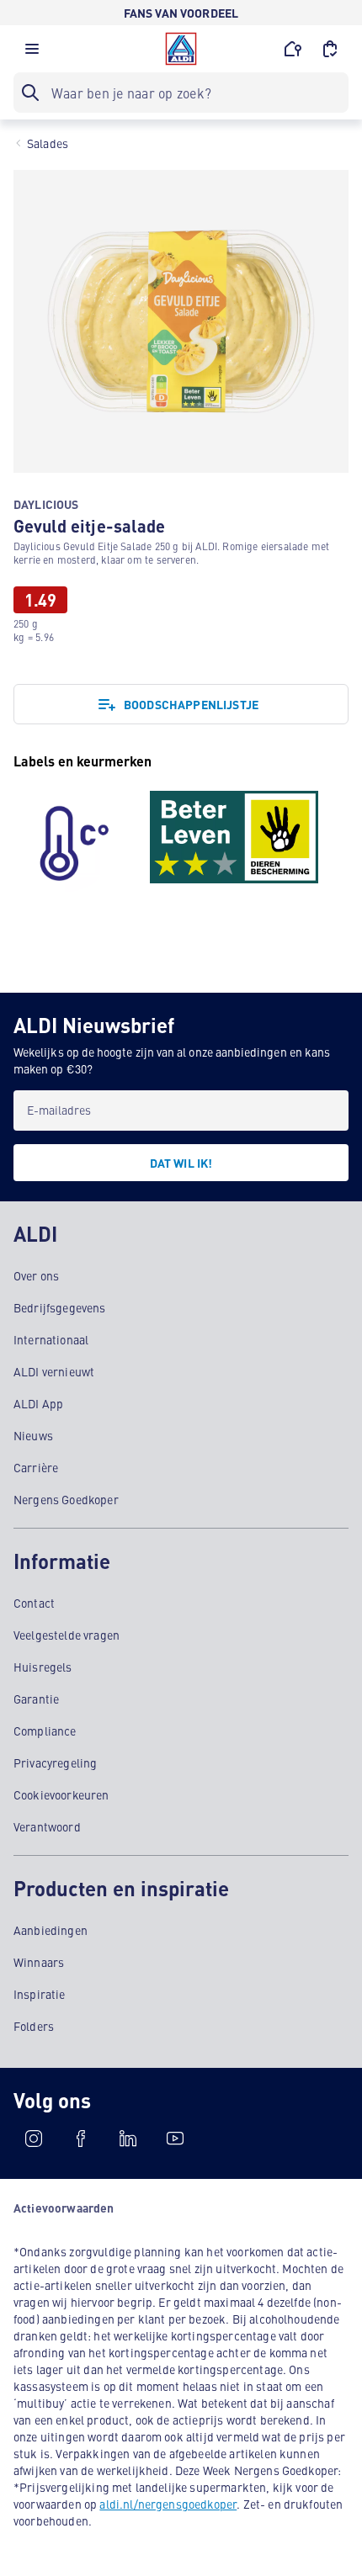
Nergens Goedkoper (66, 1499)
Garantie (36, 1699)
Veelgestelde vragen (67, 1635)
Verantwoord (47, 1826)
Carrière (36, 1467)
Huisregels (43, 1667)
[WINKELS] (293, 49)
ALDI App (38, 1403)
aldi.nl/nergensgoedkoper (168, 2504)
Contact (34, 1603)
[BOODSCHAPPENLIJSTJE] (330, 49)
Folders (34, 2026)
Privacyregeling (55, 1762)
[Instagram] (34, 2139)
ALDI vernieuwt (54, 1371)
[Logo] (181, 49)
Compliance (45, 1731)
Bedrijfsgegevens (60, 1307)
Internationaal (51, 1339)
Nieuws (33, 1435)
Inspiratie (40, 1994)
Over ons (36, 1275)
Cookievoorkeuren (61, 1794)
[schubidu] (81, 2139)
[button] (32, 53)
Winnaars (39, 1962)
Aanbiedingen (51, 1930)
